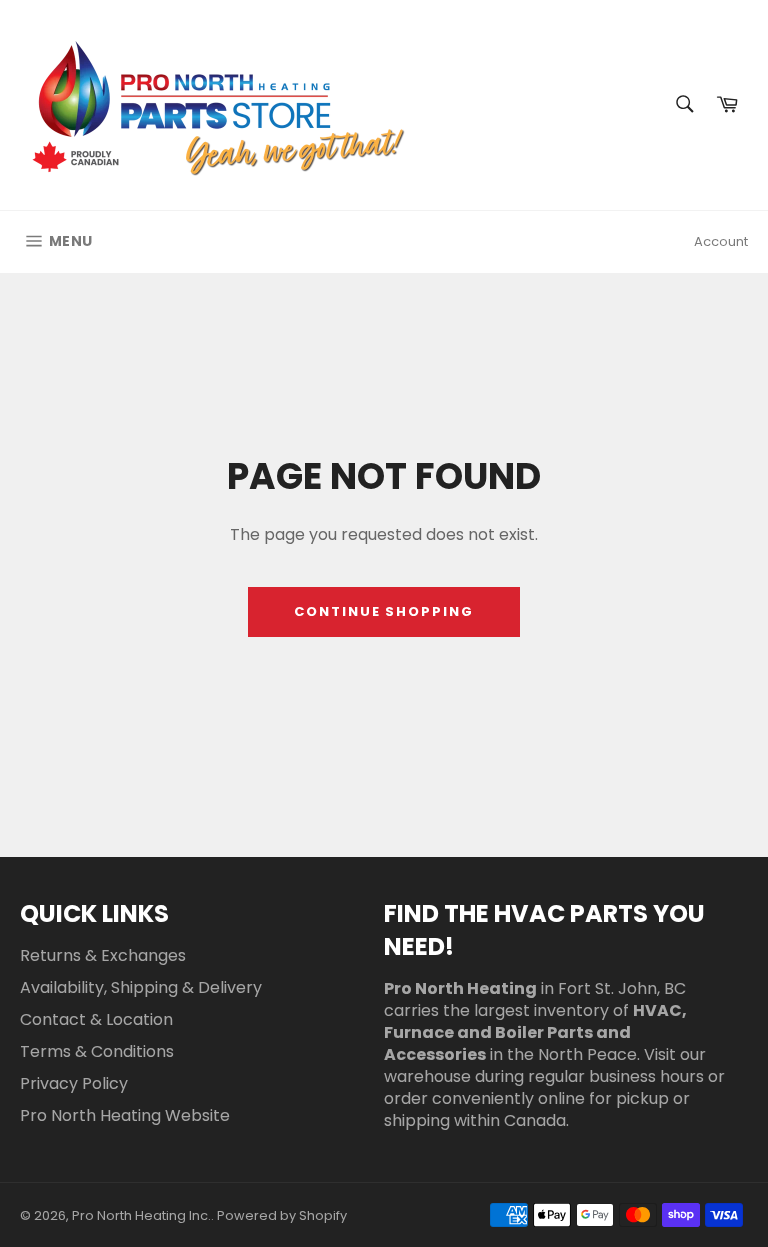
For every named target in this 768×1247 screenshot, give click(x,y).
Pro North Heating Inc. (141, 1215)
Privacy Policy (74, 1083)
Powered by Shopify (282, 1215)
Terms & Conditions (97, 1051)
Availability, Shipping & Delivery (141, 987)
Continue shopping (384, 611)
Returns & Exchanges (103, 955)
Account (721, 241)
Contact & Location (96, 1019)
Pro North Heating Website (125, 1115)
